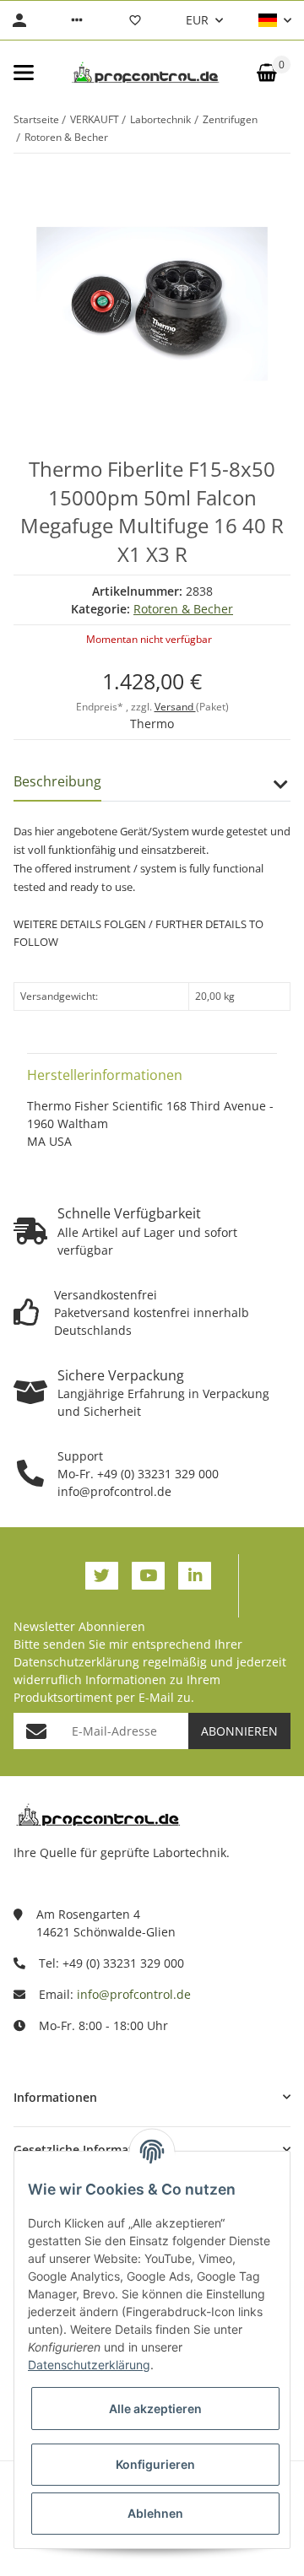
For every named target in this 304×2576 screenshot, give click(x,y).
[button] (77, 20)
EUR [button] (197, 20)
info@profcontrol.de (134, 1994)
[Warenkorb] (267, 73)
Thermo (152, 724)
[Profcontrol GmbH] (145, 73)
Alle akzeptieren (155, 2409)
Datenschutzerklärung (76, 1662)
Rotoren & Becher (183, 609)
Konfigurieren (155, 2464)
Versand (175, 707)
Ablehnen (155, 2513)
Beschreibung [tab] (57, 781)
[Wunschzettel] (135, 20)
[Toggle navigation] (24, 73)
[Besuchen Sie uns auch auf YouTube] (148, 1576)
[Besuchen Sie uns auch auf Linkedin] (195, 1576)
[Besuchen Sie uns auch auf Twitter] (102, 1576)
